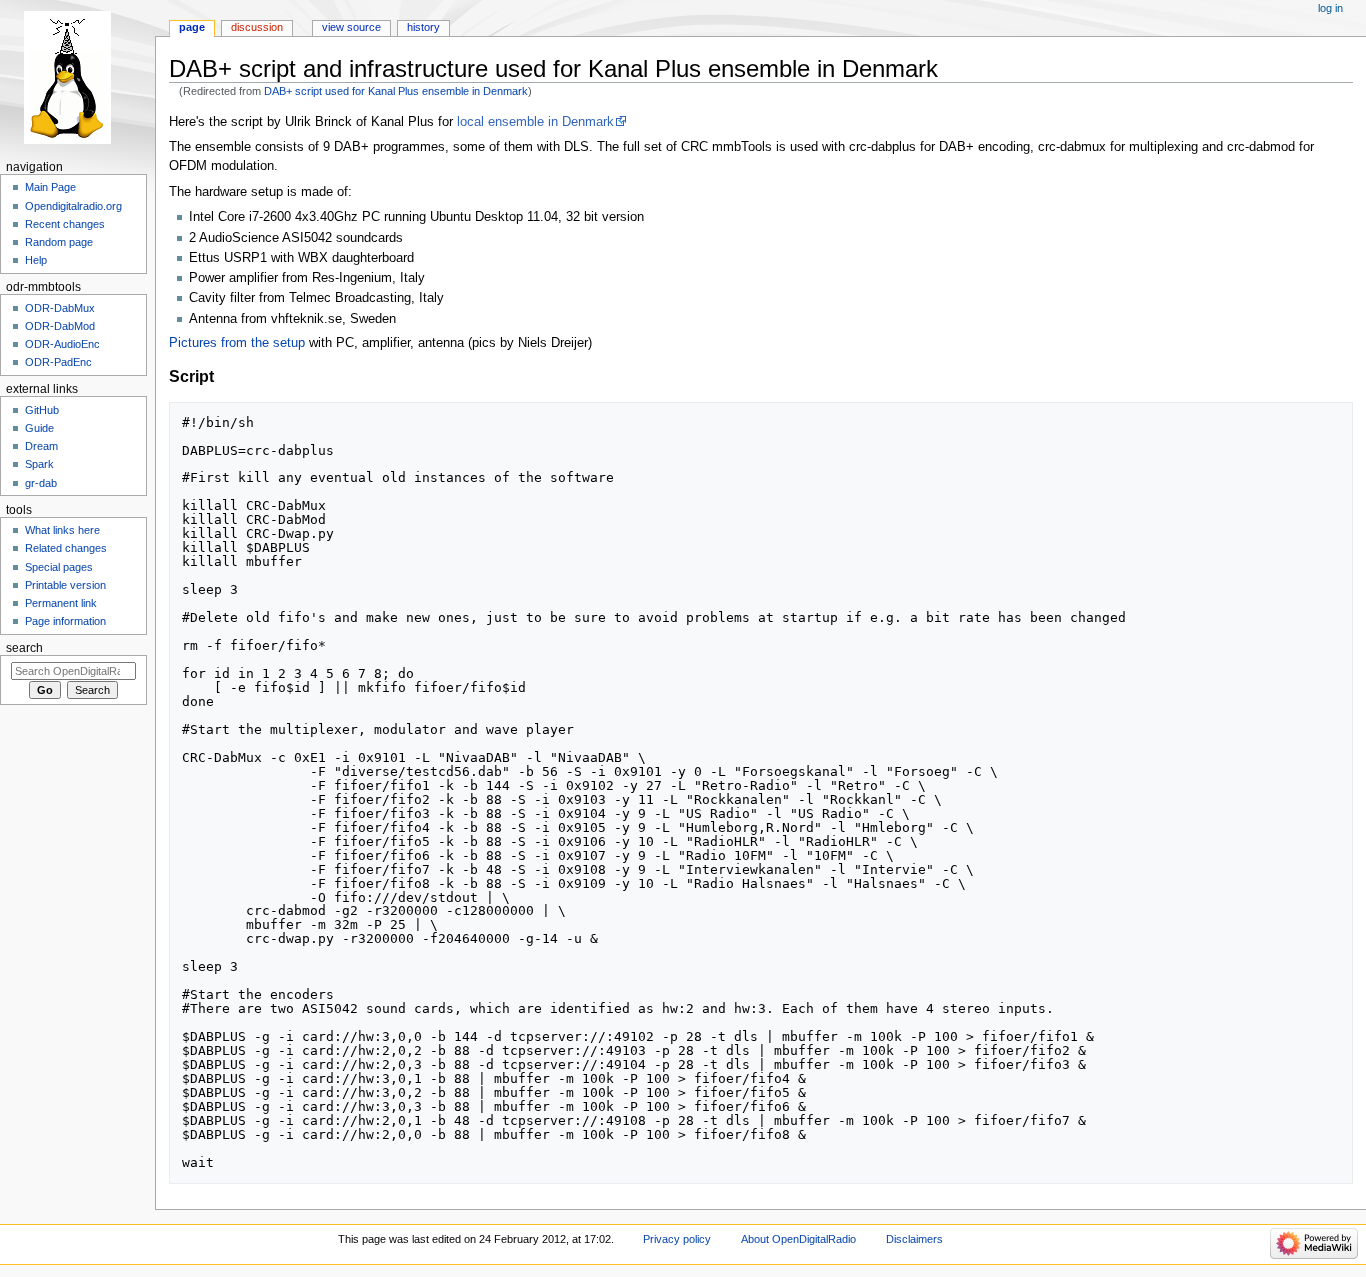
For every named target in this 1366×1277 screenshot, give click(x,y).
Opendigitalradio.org (73, 206)
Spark (39, 464)
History (423, 27)
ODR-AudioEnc (62, 344)
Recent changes (65, 224)
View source (351, 27)
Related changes (66, 548)
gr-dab (41, 483)
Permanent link (61, 603)
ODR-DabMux (60, 308)
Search (24, 648)
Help (36, 260)
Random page (59, 242)
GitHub (42, 410)
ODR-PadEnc (58, 362)
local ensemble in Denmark (535, 122)
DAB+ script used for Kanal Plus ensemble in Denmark (396, 91)
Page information (65, 621)
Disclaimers (914, 1239)
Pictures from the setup (237, 343)
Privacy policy (677, 1239)
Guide (39, 428)
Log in (1330, 8)
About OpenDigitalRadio (798, 1239)
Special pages (59, 567)
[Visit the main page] (77, 77)
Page (192, 27)
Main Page (50, 187)
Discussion (257, 27)
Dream (41, 446)
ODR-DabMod (60, 326)
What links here (62, 530)
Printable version (65, 585)
